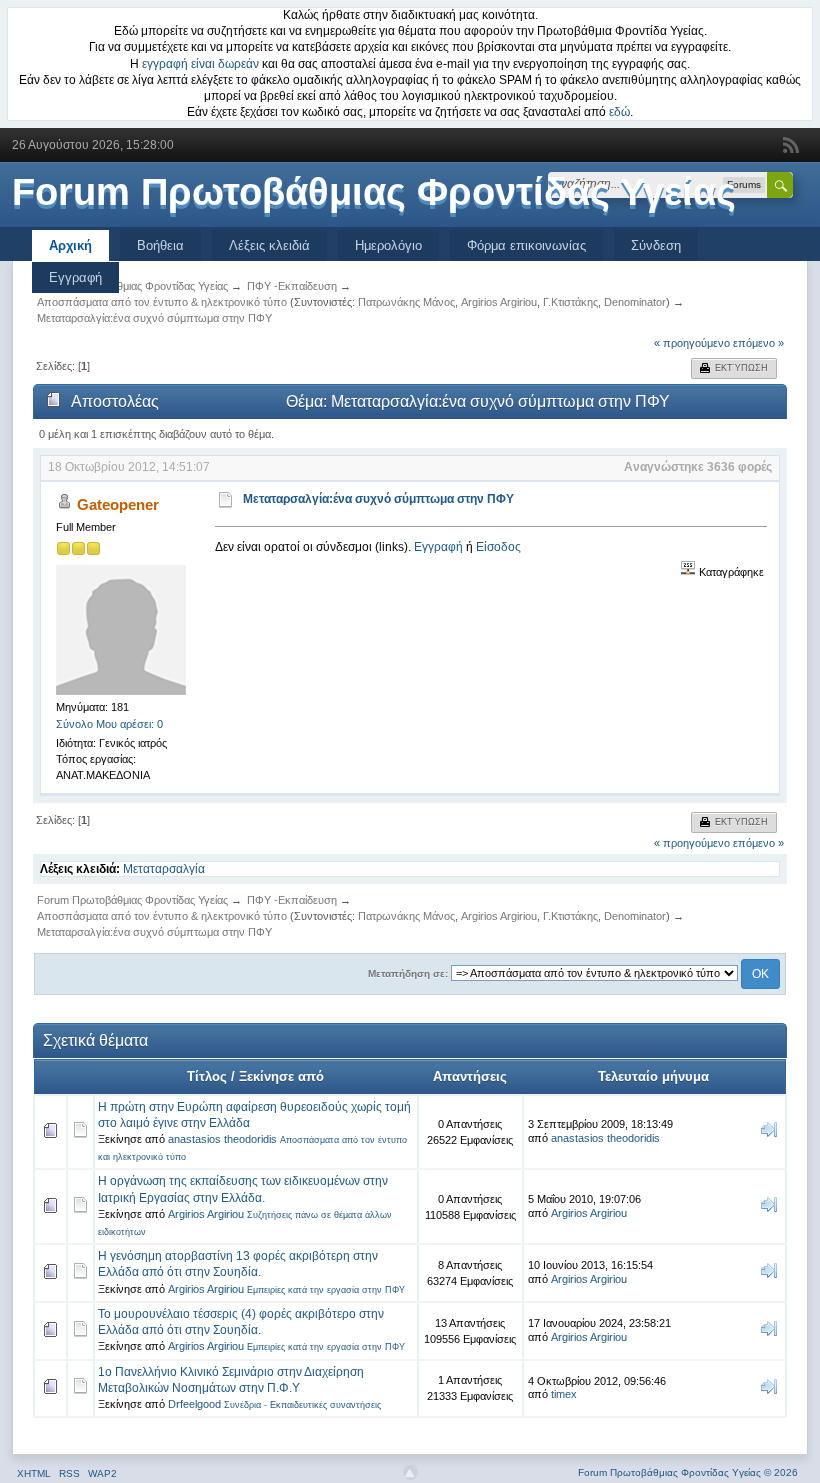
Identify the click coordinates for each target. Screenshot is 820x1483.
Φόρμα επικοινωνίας (526, 245)
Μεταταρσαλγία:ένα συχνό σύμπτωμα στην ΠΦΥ (378, 499)
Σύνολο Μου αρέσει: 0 (109, 724)
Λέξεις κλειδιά (269, 245)
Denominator (635, 302)
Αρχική (70, 245)
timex (564, 1394)
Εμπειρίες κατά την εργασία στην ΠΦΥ (326, 1290)
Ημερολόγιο (388, 245)
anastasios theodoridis (222, 1139)
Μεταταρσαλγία (164, 869)
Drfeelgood (194, 1404)
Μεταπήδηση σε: (408, 973)
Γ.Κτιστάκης (570, 302)
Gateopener (118, 504)
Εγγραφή (75, 277)
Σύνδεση (656, 245)
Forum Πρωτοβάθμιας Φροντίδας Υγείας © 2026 (688, 1472)
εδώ (619, 112)
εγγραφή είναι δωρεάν (200, 64)
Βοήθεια (160, 245)
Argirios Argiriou (499, 302)
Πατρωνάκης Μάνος (406, 302)
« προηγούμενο (692, 343)
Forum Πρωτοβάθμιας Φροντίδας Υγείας (374, 192)
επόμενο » (758, 343)
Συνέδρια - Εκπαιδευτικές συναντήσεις (302, 1405)
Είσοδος (498, 547)
